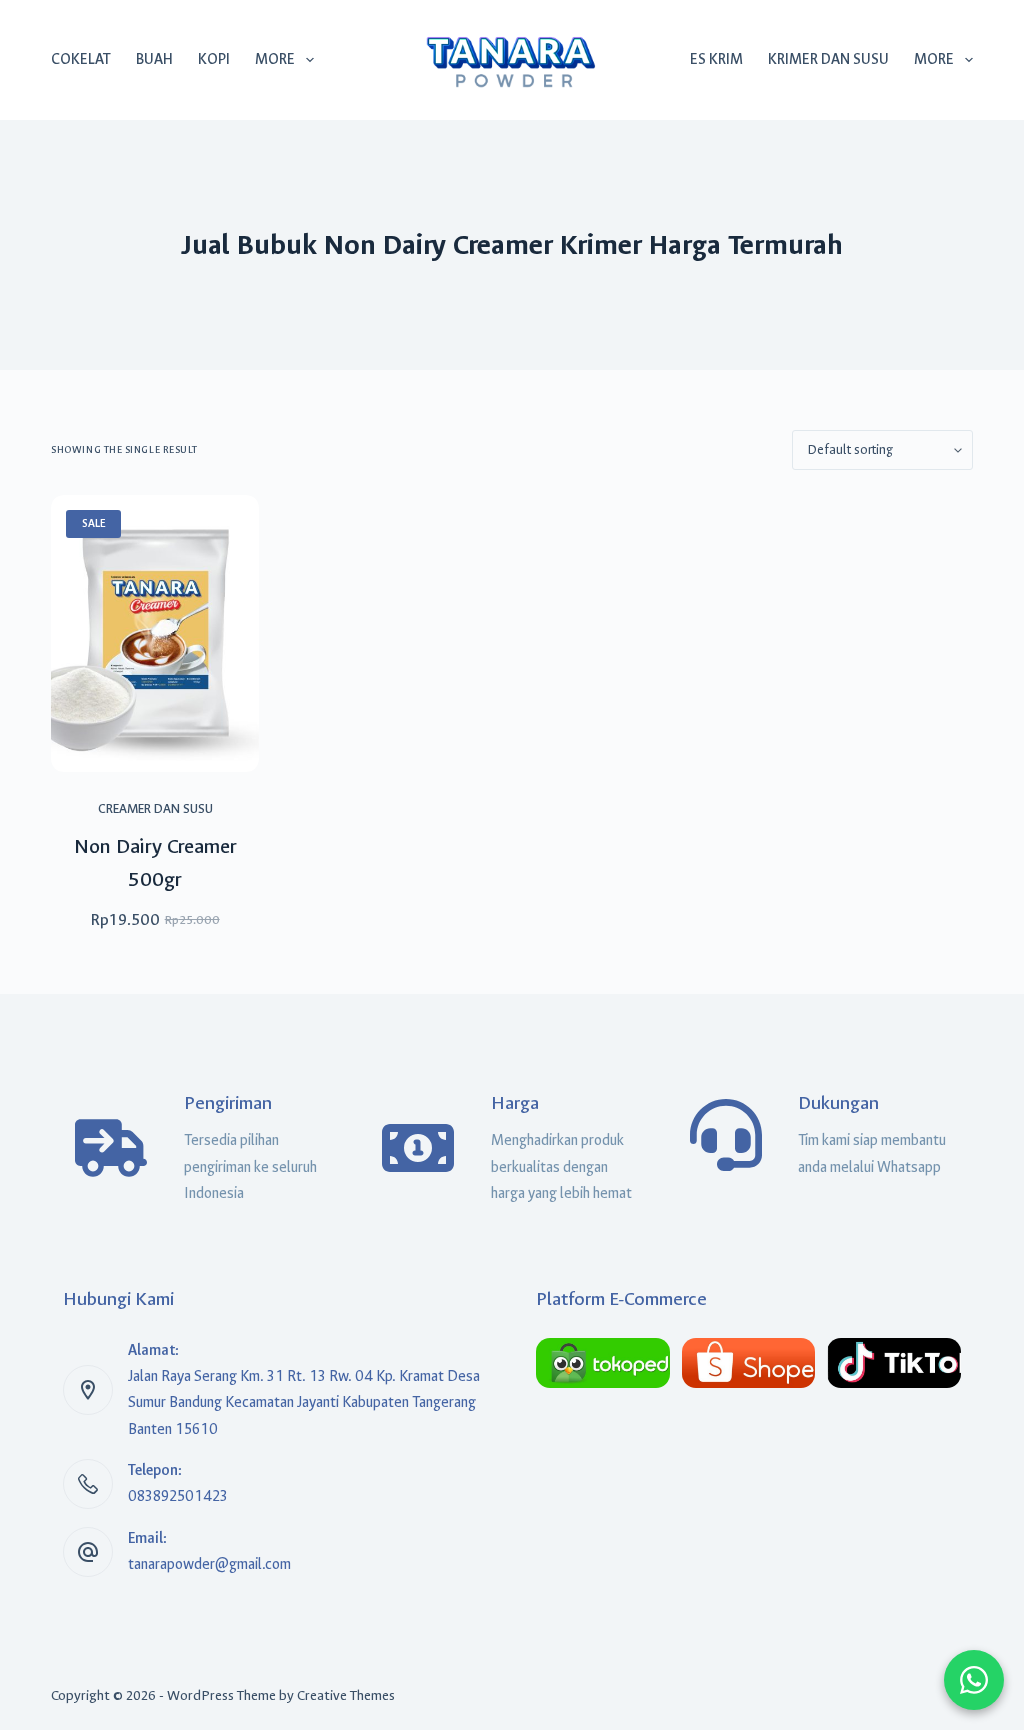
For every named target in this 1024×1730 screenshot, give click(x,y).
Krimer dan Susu (828, 59)
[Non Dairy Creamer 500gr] (155, 633)
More (275, 59)
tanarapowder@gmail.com (209, 1564)
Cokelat (81, 59)
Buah (154, 59)
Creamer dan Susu (155, 808)
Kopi (214, 59)
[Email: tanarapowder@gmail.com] (88, 1552)
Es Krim (716, 59)
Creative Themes (346, 1695)
